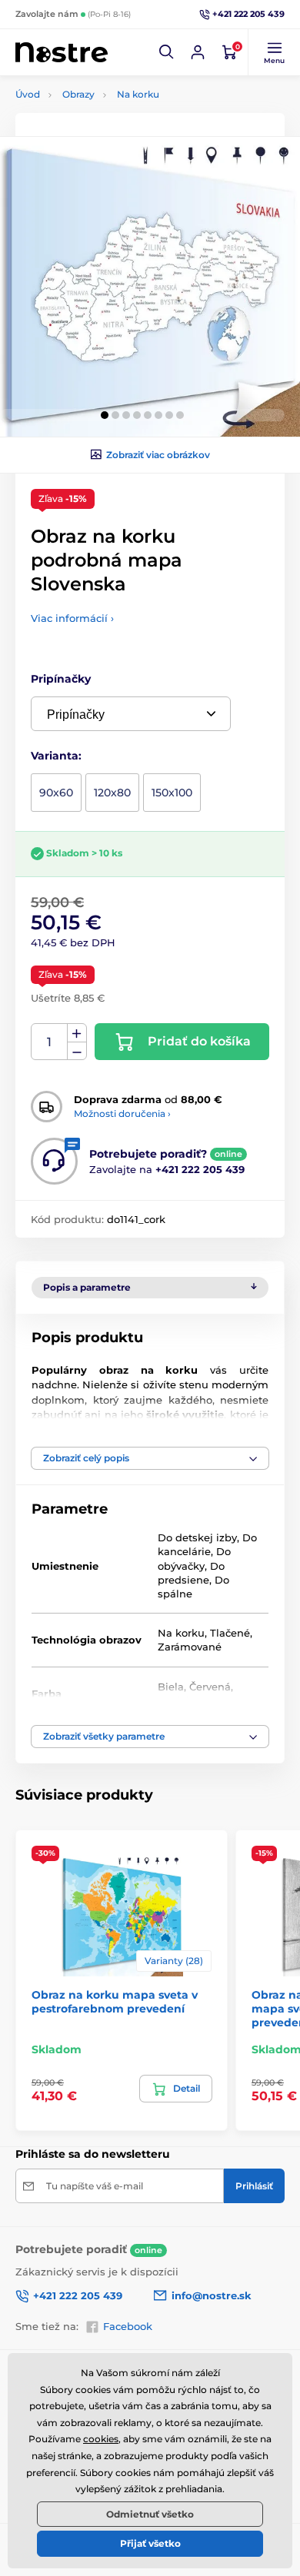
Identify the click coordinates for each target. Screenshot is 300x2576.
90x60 (56, 793)
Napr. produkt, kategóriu (115, 120)
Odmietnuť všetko (150, 2514)
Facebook (128, 2326)
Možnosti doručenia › (122, 1113)
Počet (50, 1042)
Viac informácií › (72, 618)
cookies (101, 2439)
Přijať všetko (150, 2543)
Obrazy (78, 94)
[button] (167, 52)
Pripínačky (61, 679)
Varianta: (56, 756)
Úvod (28, 94)
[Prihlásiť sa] (198, 52)
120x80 (112, 793)
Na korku (138, 94)
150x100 (172, 793)
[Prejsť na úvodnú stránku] (62, 53)
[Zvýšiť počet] (77, 1033)
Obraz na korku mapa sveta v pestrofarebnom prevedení (115, 2002)
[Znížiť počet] (77, 1051)
